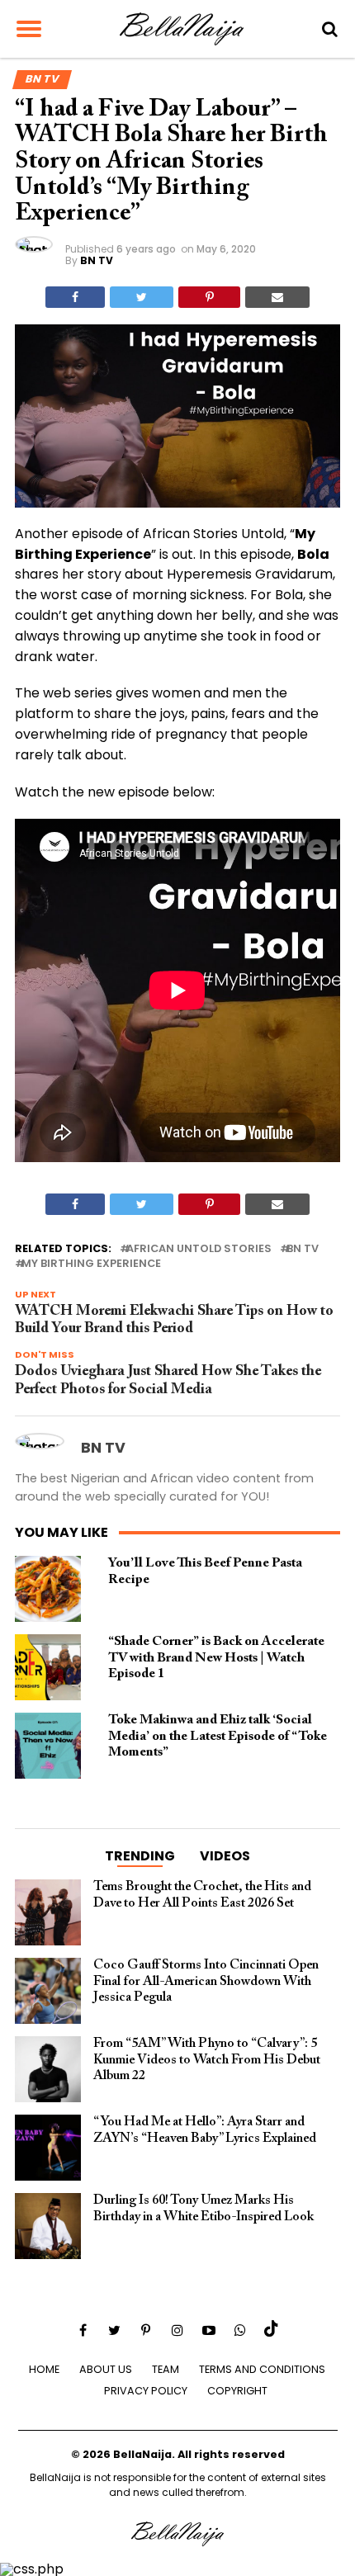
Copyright (237, 2391)
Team (166, 2369)
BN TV (97, 260)
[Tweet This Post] (142, 297)
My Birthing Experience (91, 1264)
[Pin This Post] (209, 297)
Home (44, 2369)
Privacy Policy (146, 2391)
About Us (106, 2369)
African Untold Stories (199, 1249)
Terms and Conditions (262, 2369)
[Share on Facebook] (75, 297)
